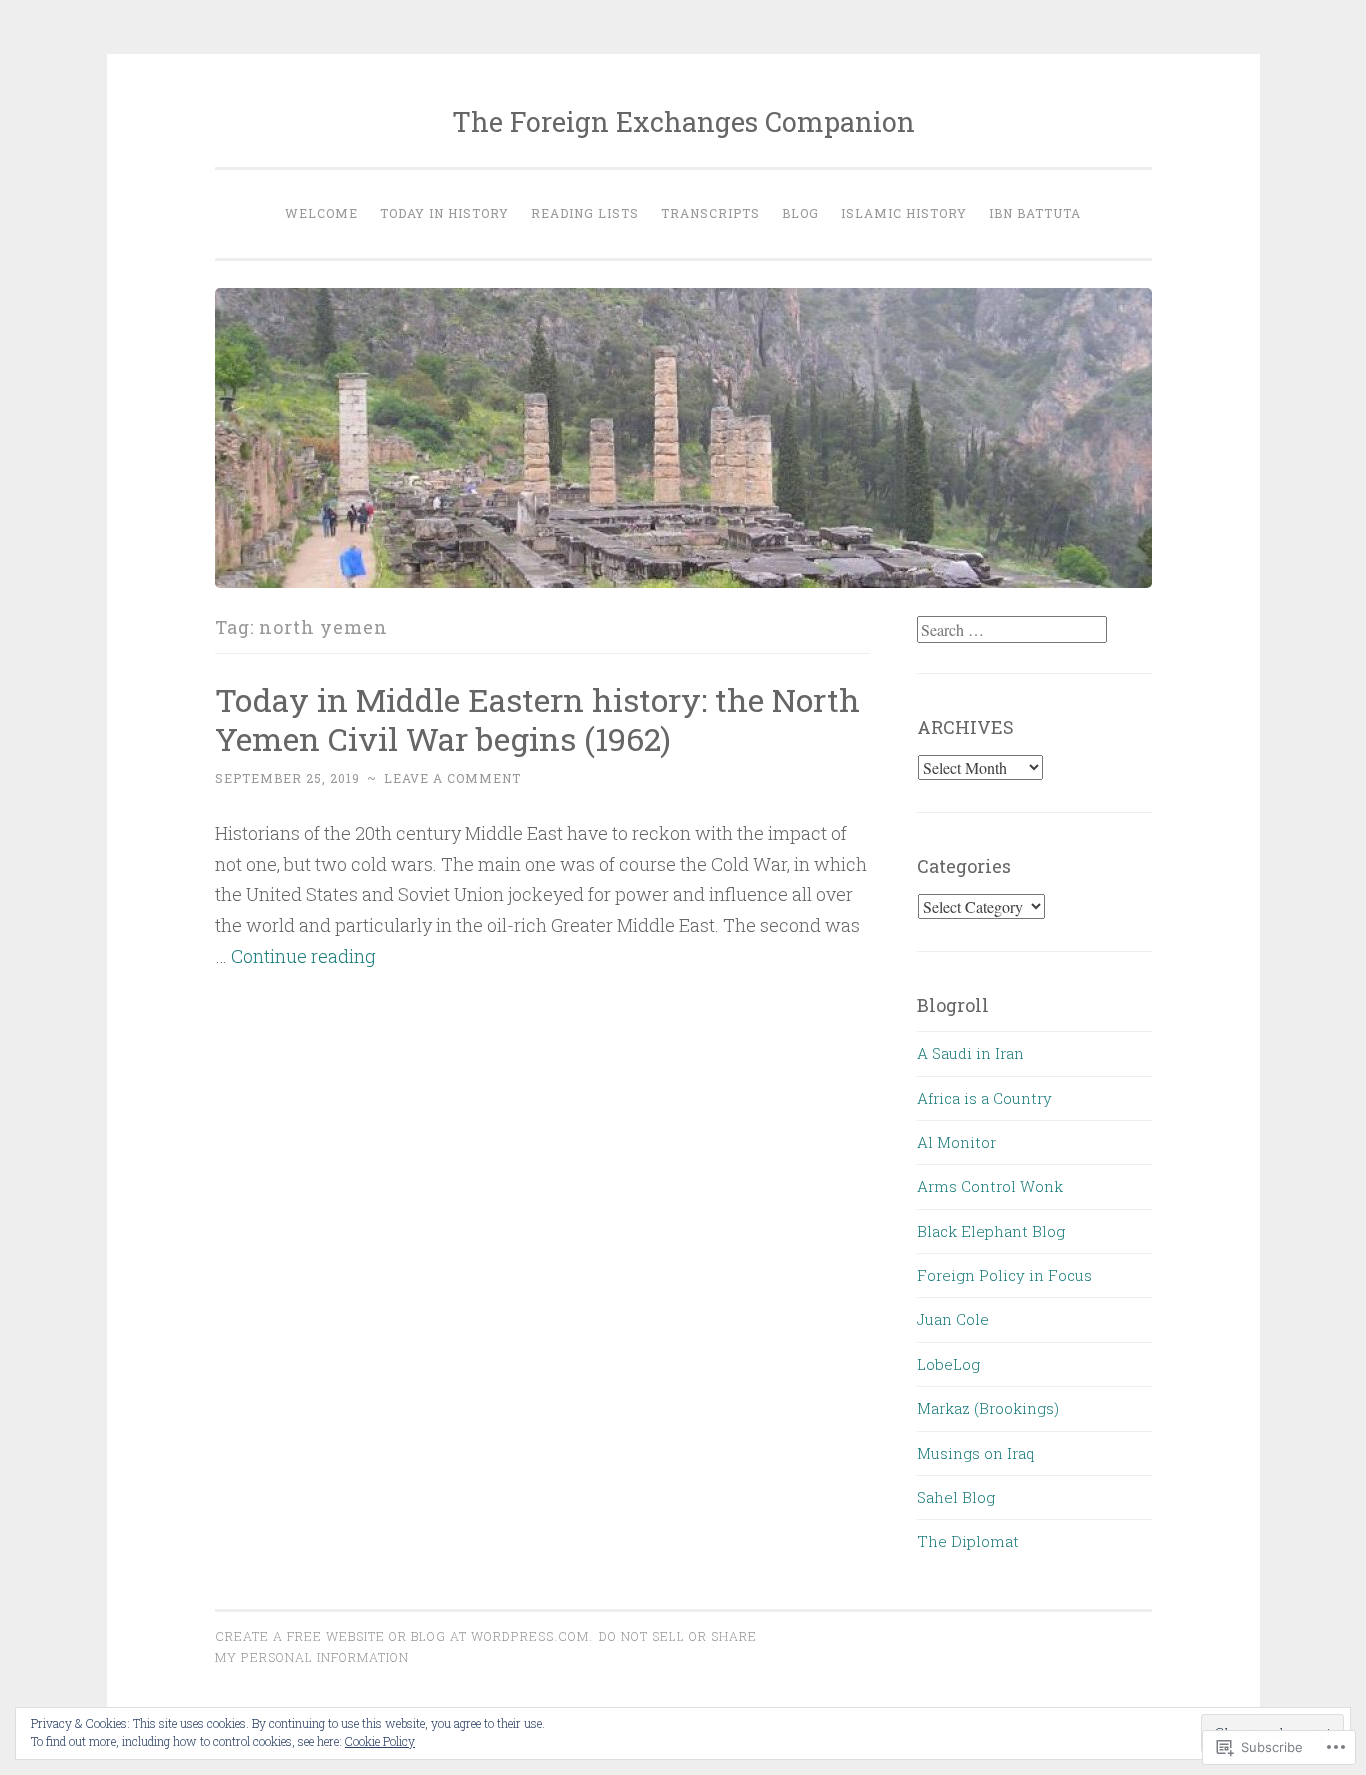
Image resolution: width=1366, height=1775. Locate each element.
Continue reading (303, 956)
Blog (800, 213)
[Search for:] (1012, 630)
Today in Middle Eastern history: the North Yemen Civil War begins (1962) (537, 719)
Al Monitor (956, 1142)
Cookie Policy (380, 1741)
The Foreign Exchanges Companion (683, 121)
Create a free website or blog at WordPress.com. (404, 1636)
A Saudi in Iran (970, 1053)
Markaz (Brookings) (988, 1408)
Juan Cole (953, 1319)
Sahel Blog (956, 1497)
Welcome (321, 213)
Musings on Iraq (975, 1453)
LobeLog (948, 1364)
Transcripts (710, 213)
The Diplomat (968, 1541)
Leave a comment (452, 778)
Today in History (444, 213)
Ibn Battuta (1035, 213)
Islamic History (904, 213)
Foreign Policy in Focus (1004, 1275)
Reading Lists (585, 213)
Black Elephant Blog (991, 1231)
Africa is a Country (984, 1098)
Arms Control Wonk (990, 1186)
